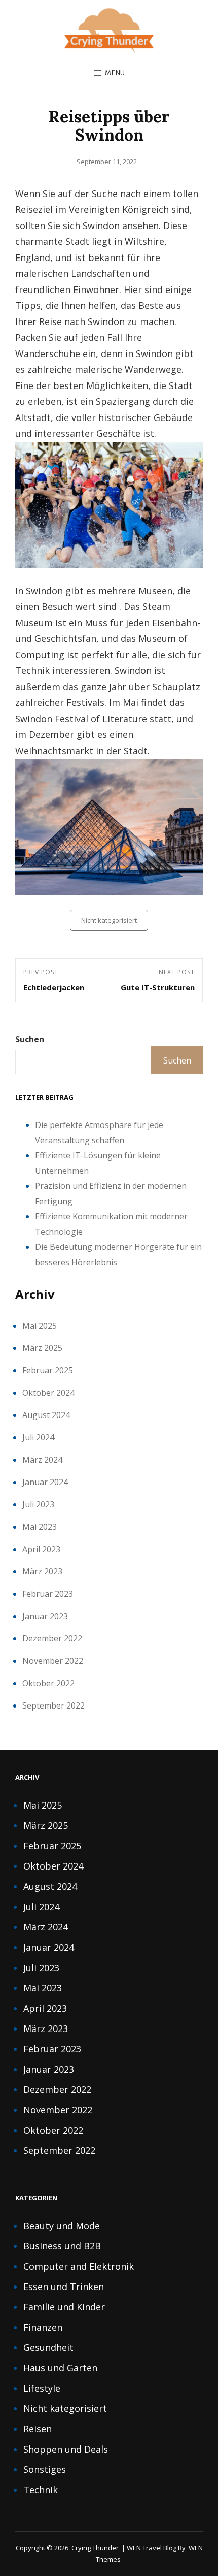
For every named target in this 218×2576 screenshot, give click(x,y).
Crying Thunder (95, 2548)
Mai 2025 (40, 1326)
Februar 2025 (48, 1370)
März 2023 (42, 1571)
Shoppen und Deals (66, 2449)
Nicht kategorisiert (109, 920)
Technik (41, 2490)
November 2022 (53, 1661)
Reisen (38, 2429)
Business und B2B (62, 2246)
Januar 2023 (45, 1616)
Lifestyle (42, 2388)
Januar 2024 (45, 1482)
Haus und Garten (60, 2368)
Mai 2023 (40, 1527)
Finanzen (43, 2327)
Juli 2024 (38, 1437)
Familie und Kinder (64, 2307)
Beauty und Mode (62, 2226)
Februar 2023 (48, 1594)
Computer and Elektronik (79, 2266)
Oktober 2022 (48, 1683)
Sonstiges (45, 2469)
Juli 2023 (38, 1504)
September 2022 (53, 1705)
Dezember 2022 (52, 1638)
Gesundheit (48, 2347)
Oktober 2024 (48, 1393)
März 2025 (42, 1348)
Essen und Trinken (64, 2287)
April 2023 (41, 1549)
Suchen (30, 1039)
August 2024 (46, 1415)
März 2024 (42, 1460)
